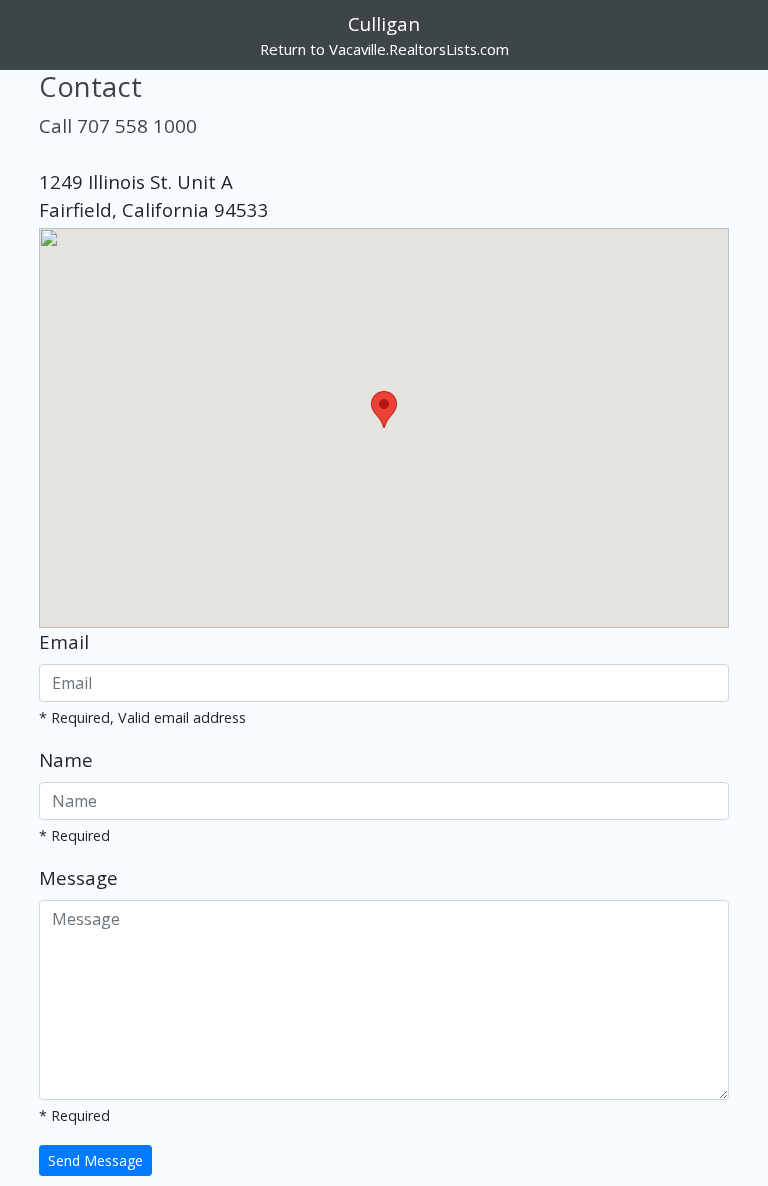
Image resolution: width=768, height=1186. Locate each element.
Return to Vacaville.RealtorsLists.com (384, 49)
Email (64, 641)
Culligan (384, 23)
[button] (384, 409)
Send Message (95, 1160)
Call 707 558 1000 (118, 125)
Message (78, 877)
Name (66, 759)
